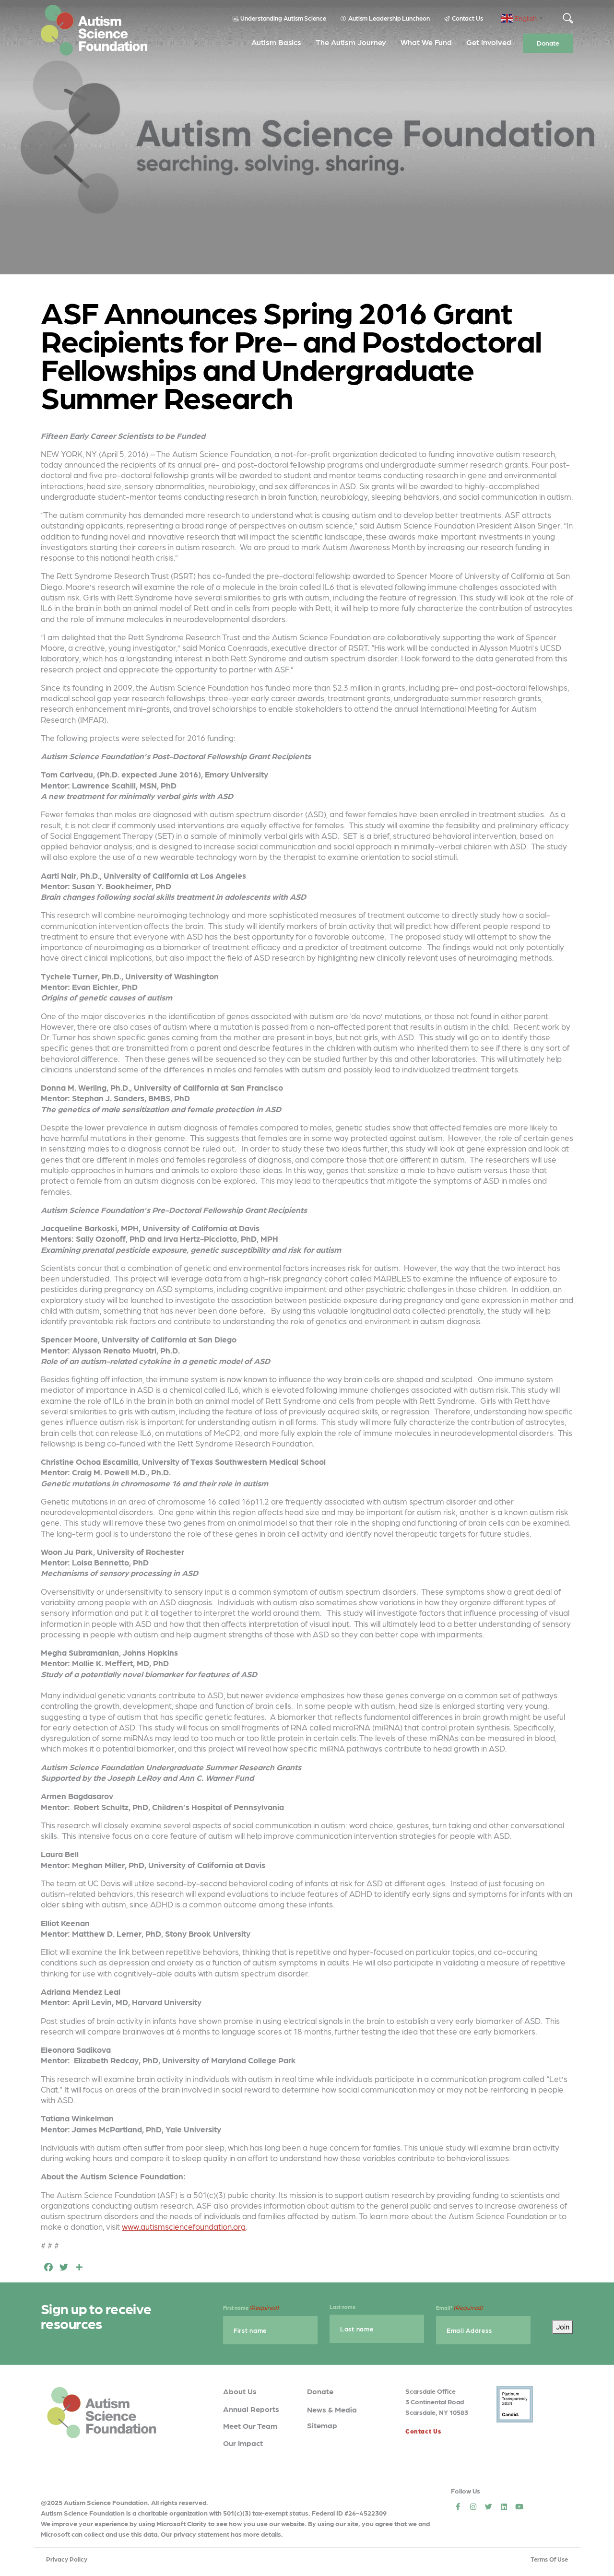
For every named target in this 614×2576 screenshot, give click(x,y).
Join (563, 2327)
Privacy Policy (67, 2559)
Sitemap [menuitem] (322, 2425)
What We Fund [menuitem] (426, 42)
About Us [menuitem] (240, 2391)
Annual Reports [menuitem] (251, 2409)
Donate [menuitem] (548, 43)
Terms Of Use (549, 2559)
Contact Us (467, 18)
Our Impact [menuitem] (243, 2443)
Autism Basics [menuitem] (276, 42)
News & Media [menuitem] (332, 2409)
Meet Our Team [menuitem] (250, 2426)
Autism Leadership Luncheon (389, 18)
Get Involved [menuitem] (489, 42)
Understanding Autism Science (283, 18)
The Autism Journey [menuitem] (351, 42)
